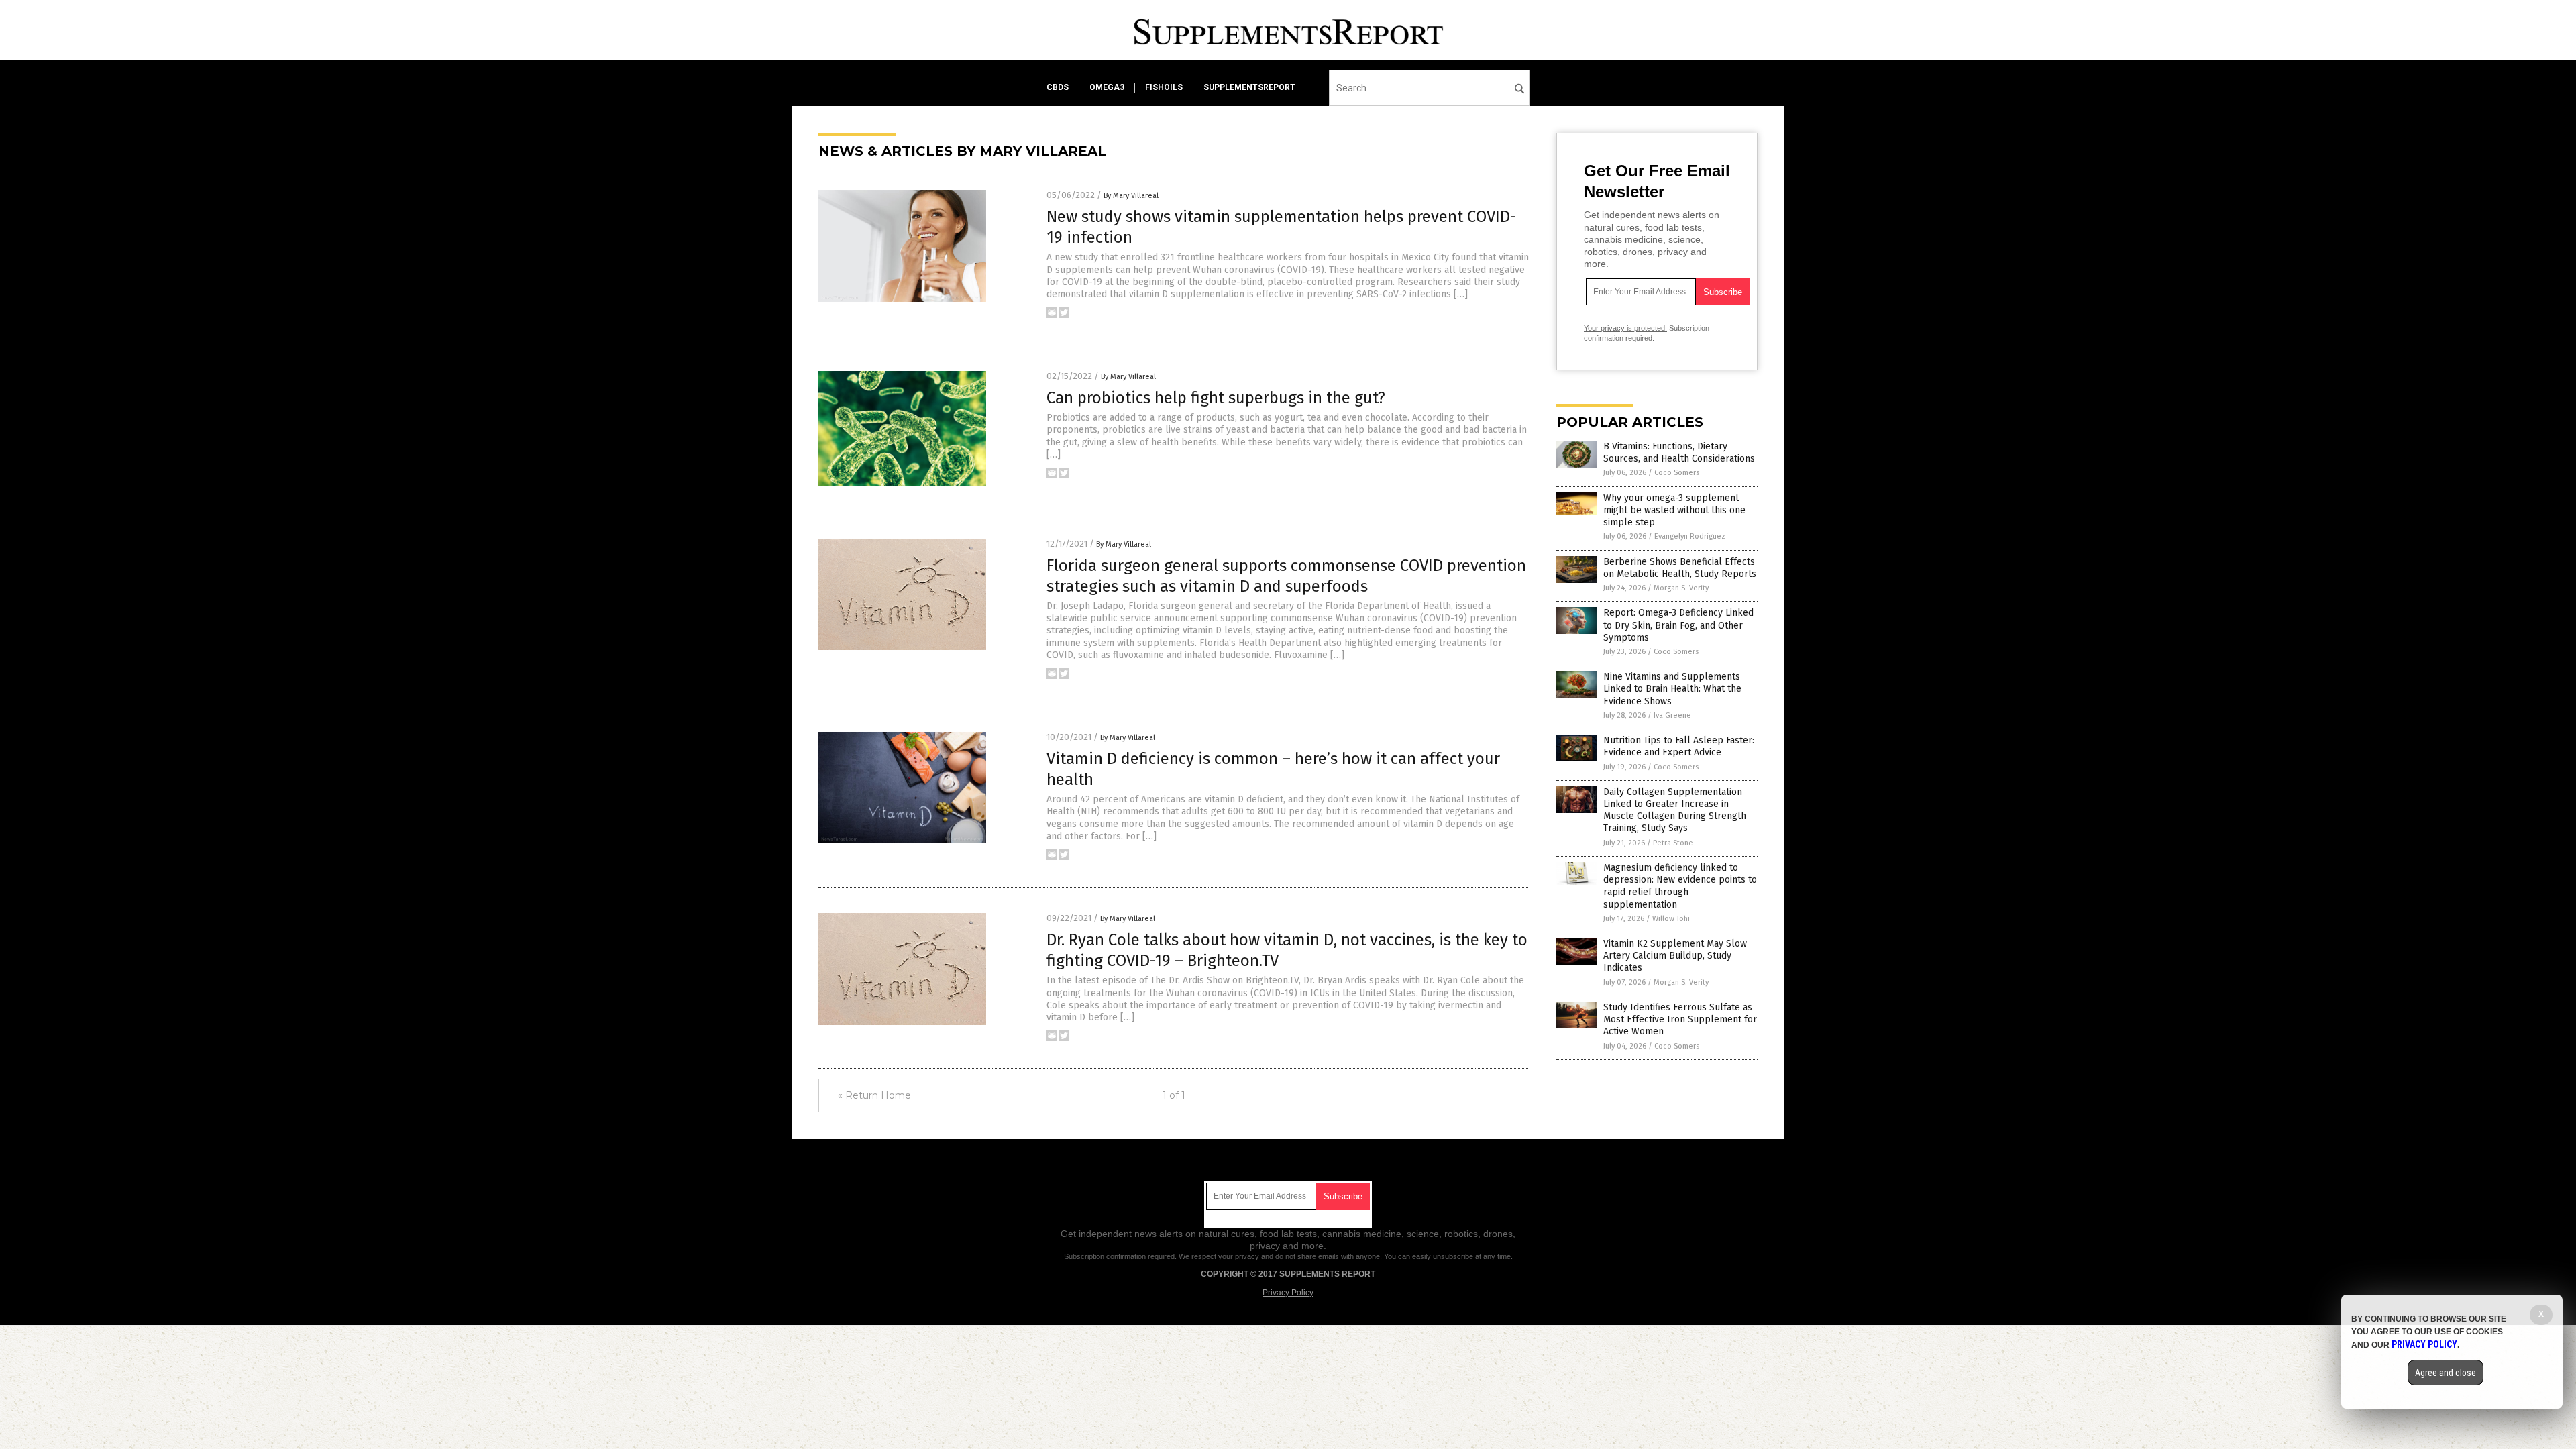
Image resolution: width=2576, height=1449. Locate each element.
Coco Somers (1677, 473)
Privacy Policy (1288, 1293)
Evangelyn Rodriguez (1690, 536)
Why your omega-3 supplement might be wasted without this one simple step (1674, 510)
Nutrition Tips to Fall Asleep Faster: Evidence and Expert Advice (1679, 746)
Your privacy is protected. (1625, 328)
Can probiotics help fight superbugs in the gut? (1216, 398)
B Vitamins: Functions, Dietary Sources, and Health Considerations (1679, 452)
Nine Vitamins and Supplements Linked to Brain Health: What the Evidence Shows (1672, 689)
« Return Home (874, 1095)
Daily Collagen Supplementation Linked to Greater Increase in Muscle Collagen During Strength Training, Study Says (1675, 810)
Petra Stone (1673, 843)
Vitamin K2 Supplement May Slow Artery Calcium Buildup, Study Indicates (1675, 956)
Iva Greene (1672, 715)
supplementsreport (1249, 87)
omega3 (1107, 87)
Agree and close (2446, 1373)
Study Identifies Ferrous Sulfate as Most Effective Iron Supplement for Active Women (1680, 1019)
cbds (1058, 87)
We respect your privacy (1219, 1256)
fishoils (1164, 87)
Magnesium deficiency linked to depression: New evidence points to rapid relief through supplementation (1680, 886)
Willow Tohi (1671, 919)
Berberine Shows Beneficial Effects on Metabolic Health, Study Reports (1680, 568)
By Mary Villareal (1131, 196)
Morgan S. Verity (1681, 588)
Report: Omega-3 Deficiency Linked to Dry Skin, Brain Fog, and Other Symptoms (1678, 625)
